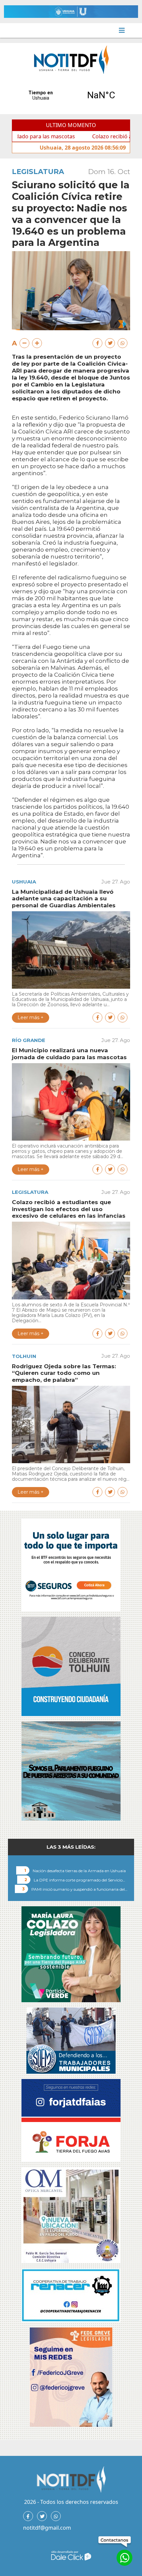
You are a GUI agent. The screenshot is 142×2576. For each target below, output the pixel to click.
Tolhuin (24, 1356)
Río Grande (29, 1040)
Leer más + (31, 1017)
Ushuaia (24, 882)
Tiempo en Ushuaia (71, 95)
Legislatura (38, 172)
